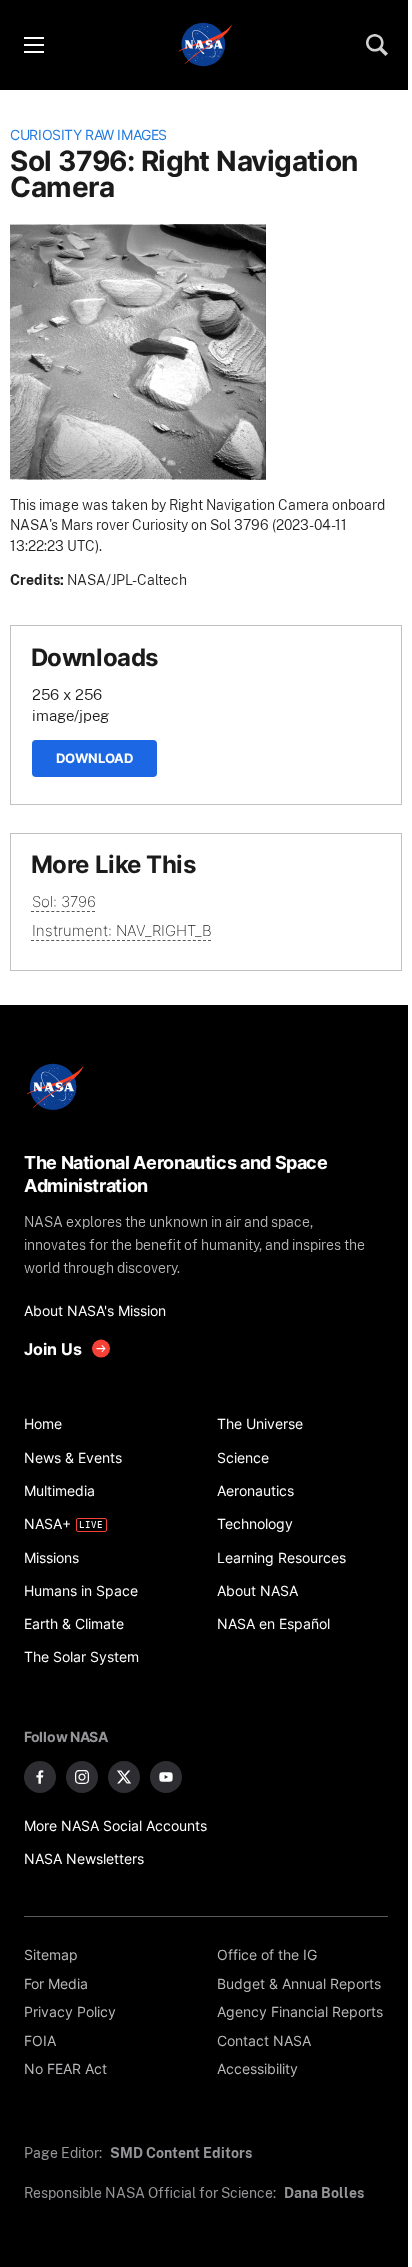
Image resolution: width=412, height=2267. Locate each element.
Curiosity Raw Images (88, 135)
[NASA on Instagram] (82, 1777)
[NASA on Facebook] (40, 1777)
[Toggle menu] (33, 45)
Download (94, 758)
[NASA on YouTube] (166, 1777)
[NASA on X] (124, 1777)
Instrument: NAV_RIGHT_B (122, 930)
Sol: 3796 (64, 901)
